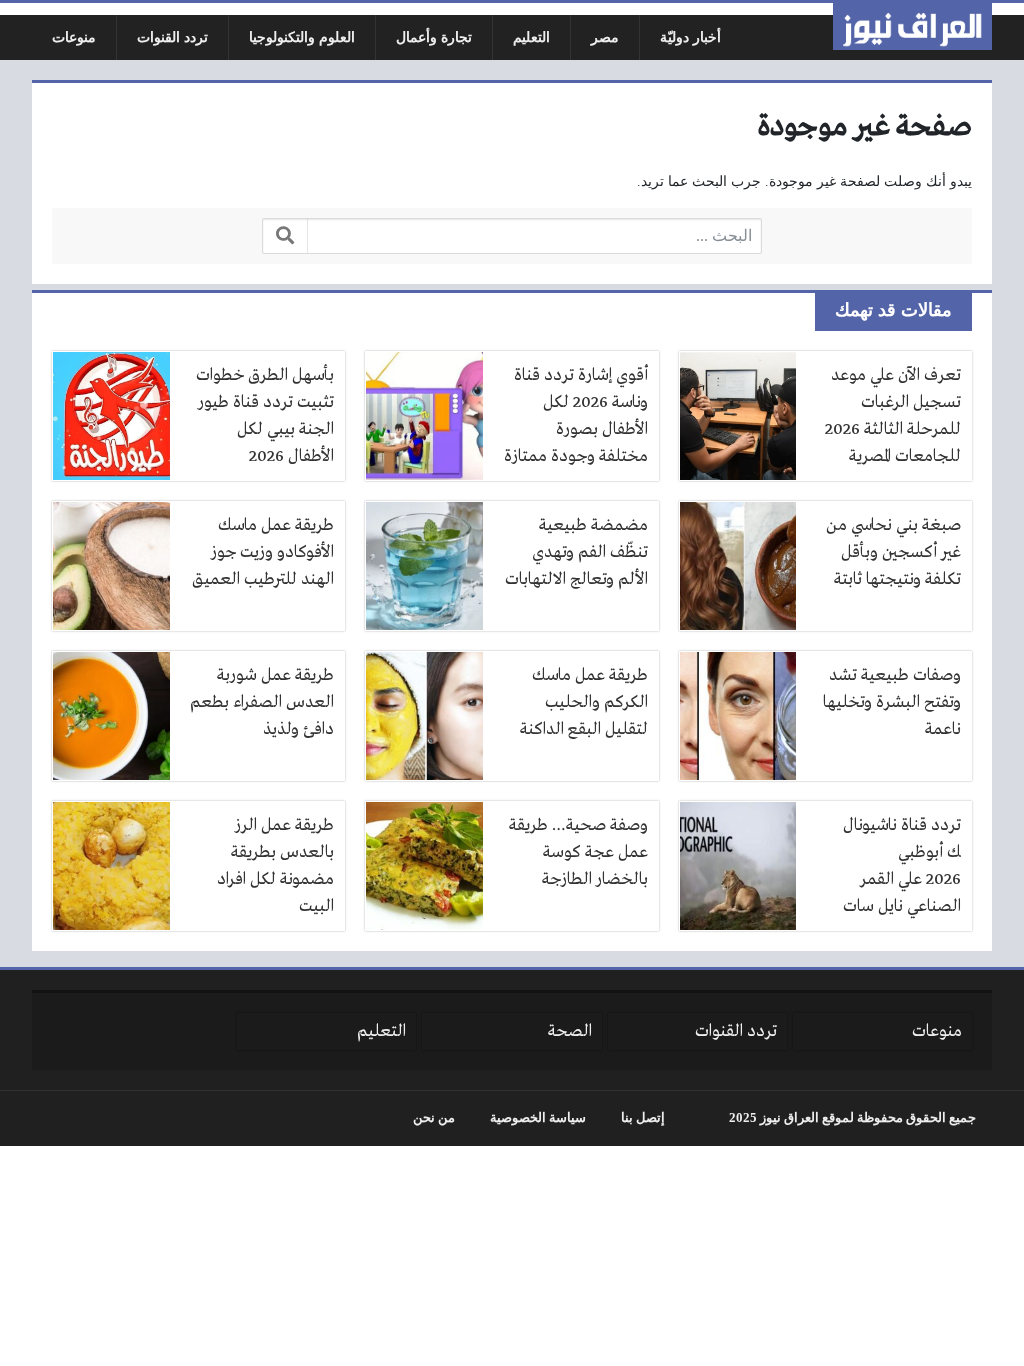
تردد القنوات (172, 37)
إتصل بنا (643, 1118)
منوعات (74, 37)
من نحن (434, 1118)
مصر (605, 37)
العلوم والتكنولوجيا (302, 37)
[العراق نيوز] (912, 26)
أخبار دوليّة (690, 37)
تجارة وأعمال (434, 37)
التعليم (531, 37)
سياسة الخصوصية (538, 1118)
